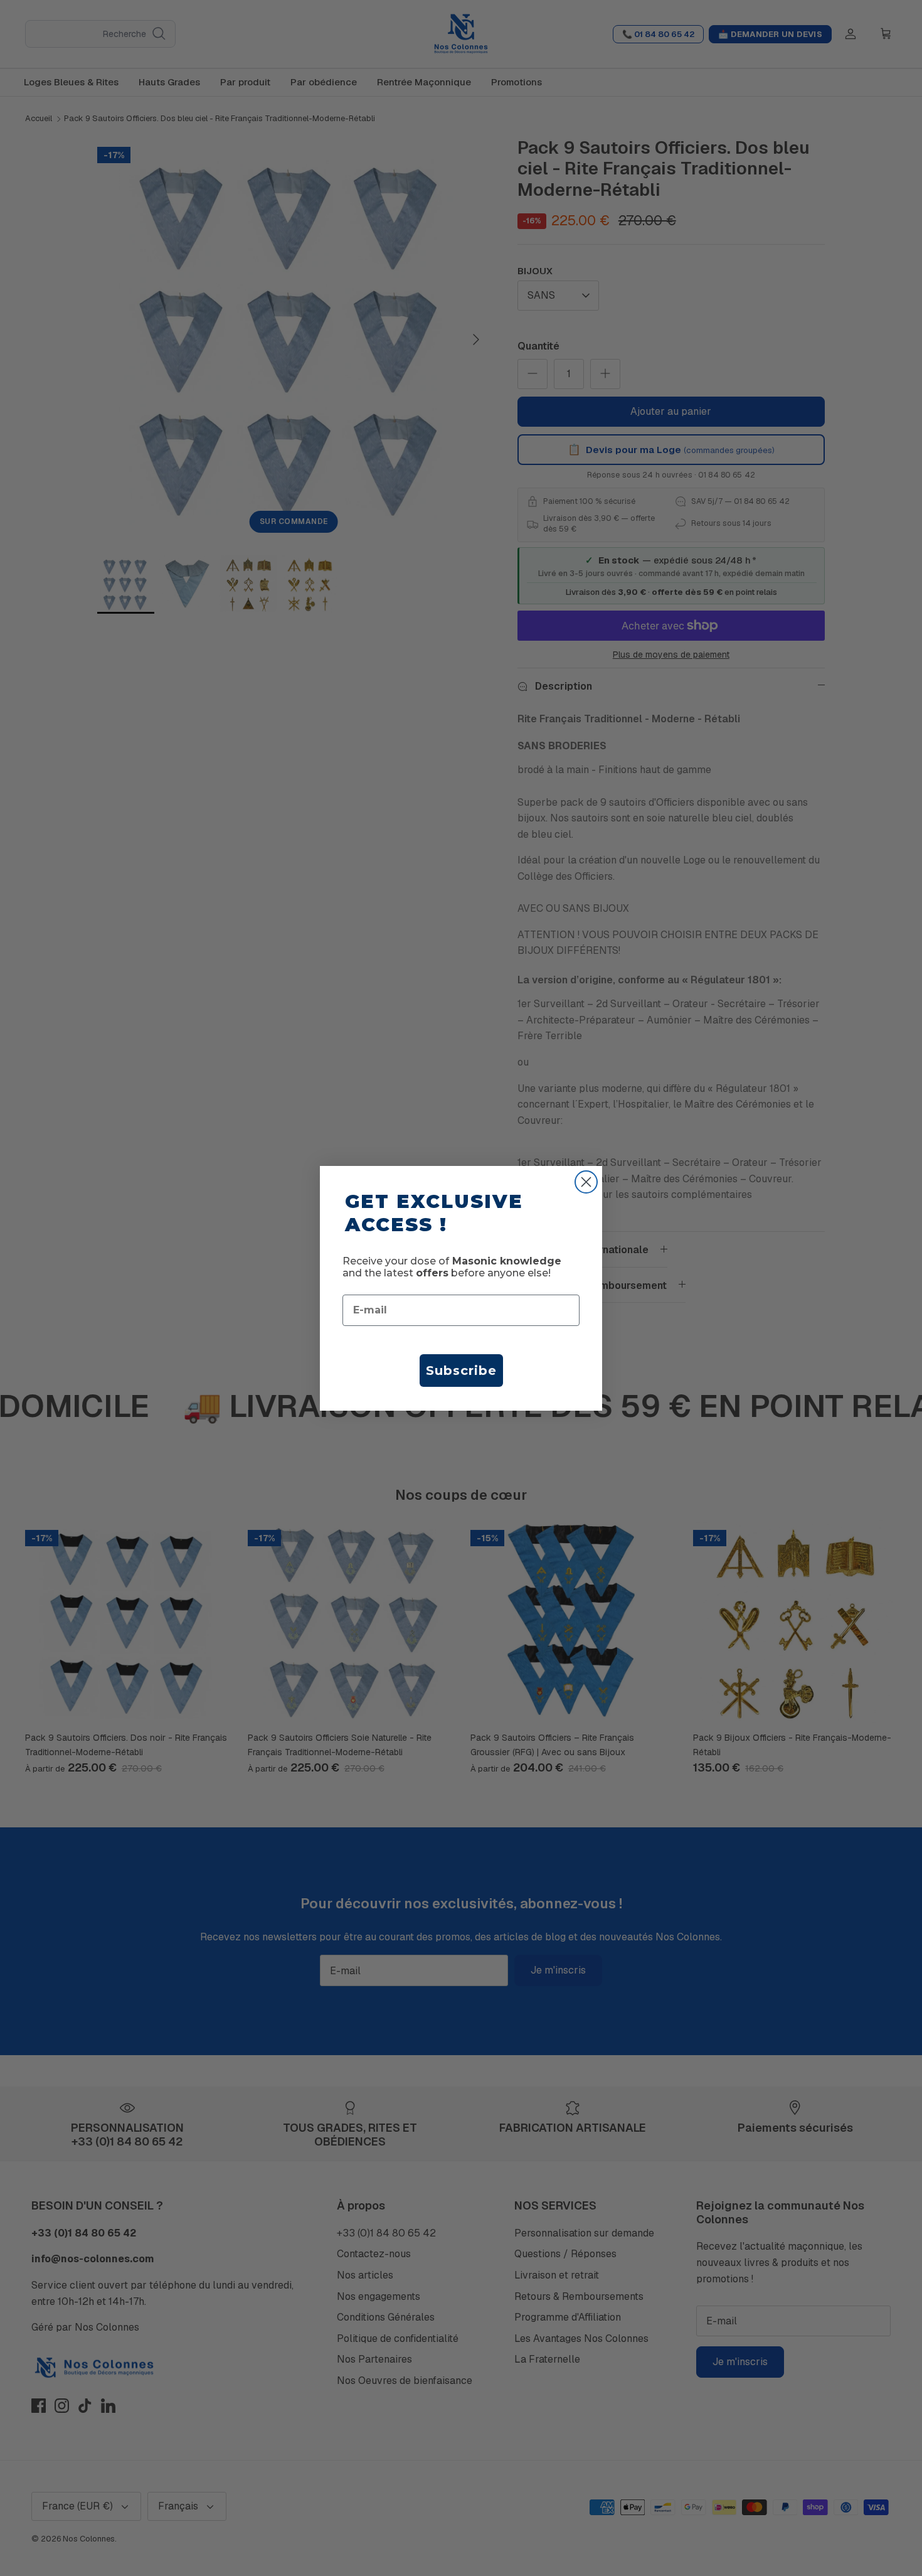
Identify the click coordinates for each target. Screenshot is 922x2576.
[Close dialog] (586, 1182)
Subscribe (461, 1371)
